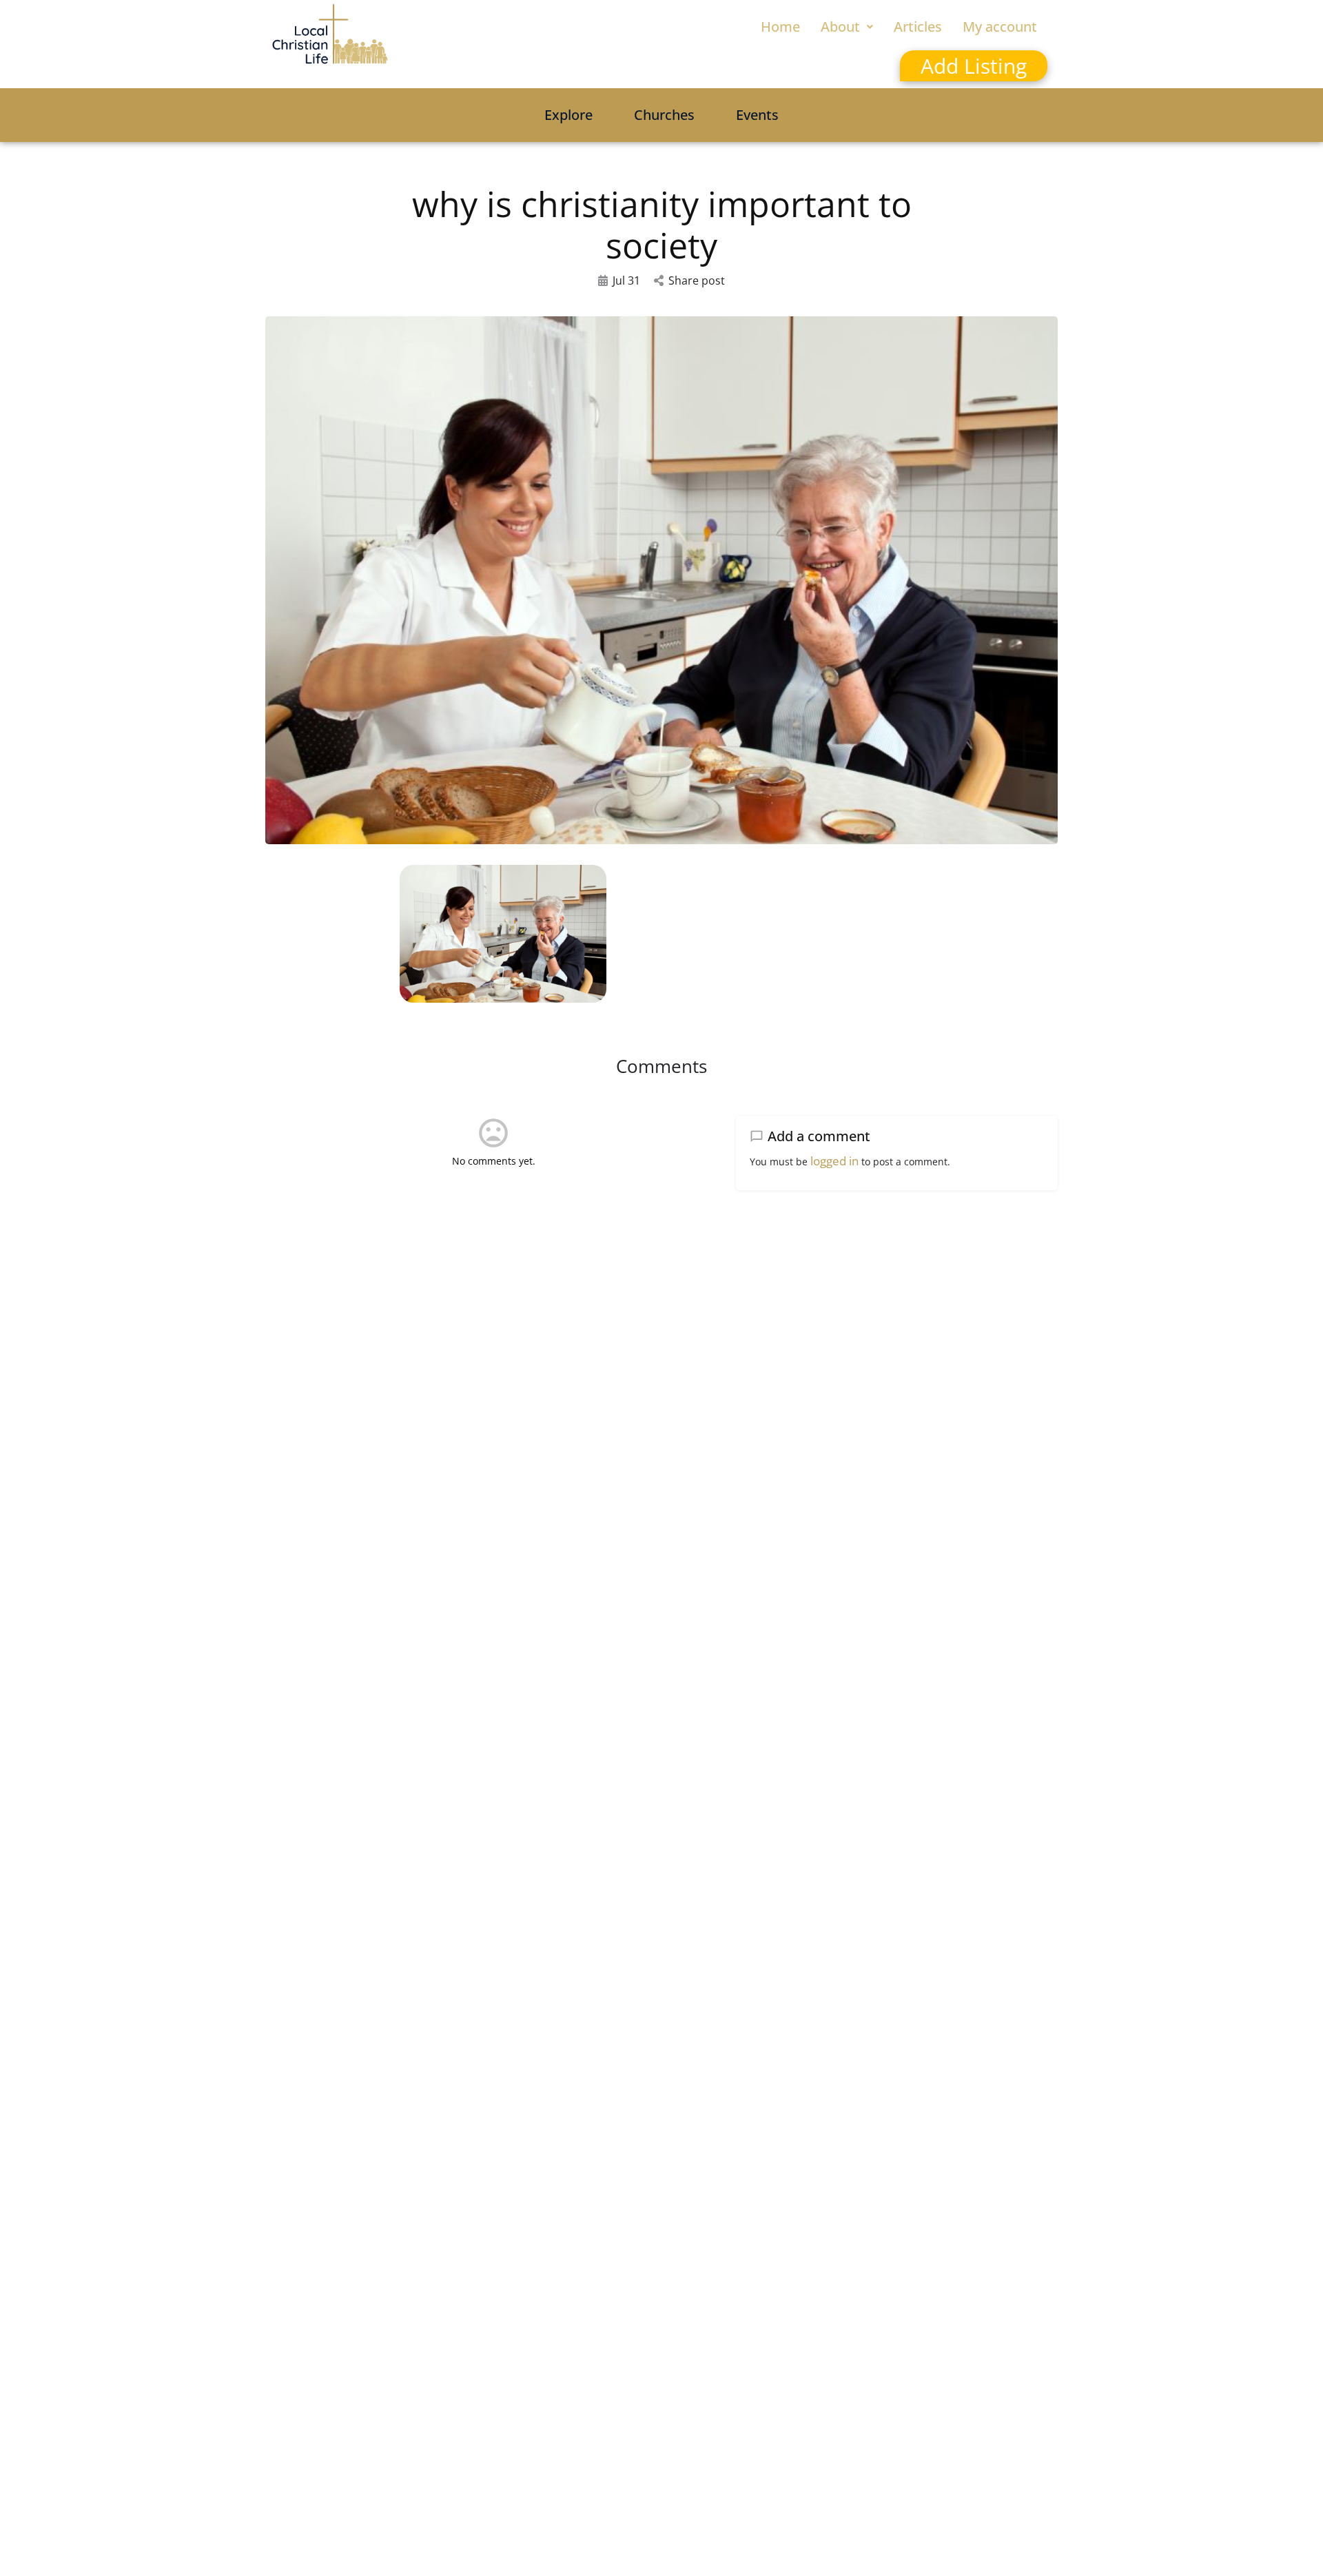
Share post (697, 280)
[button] (847, 27)
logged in (834, 1161)
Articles (918, 27)
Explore (568, 115)
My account (1000, 27)
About (840, 27)
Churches (664, 115)
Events (757, 115)
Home (780, 27)
